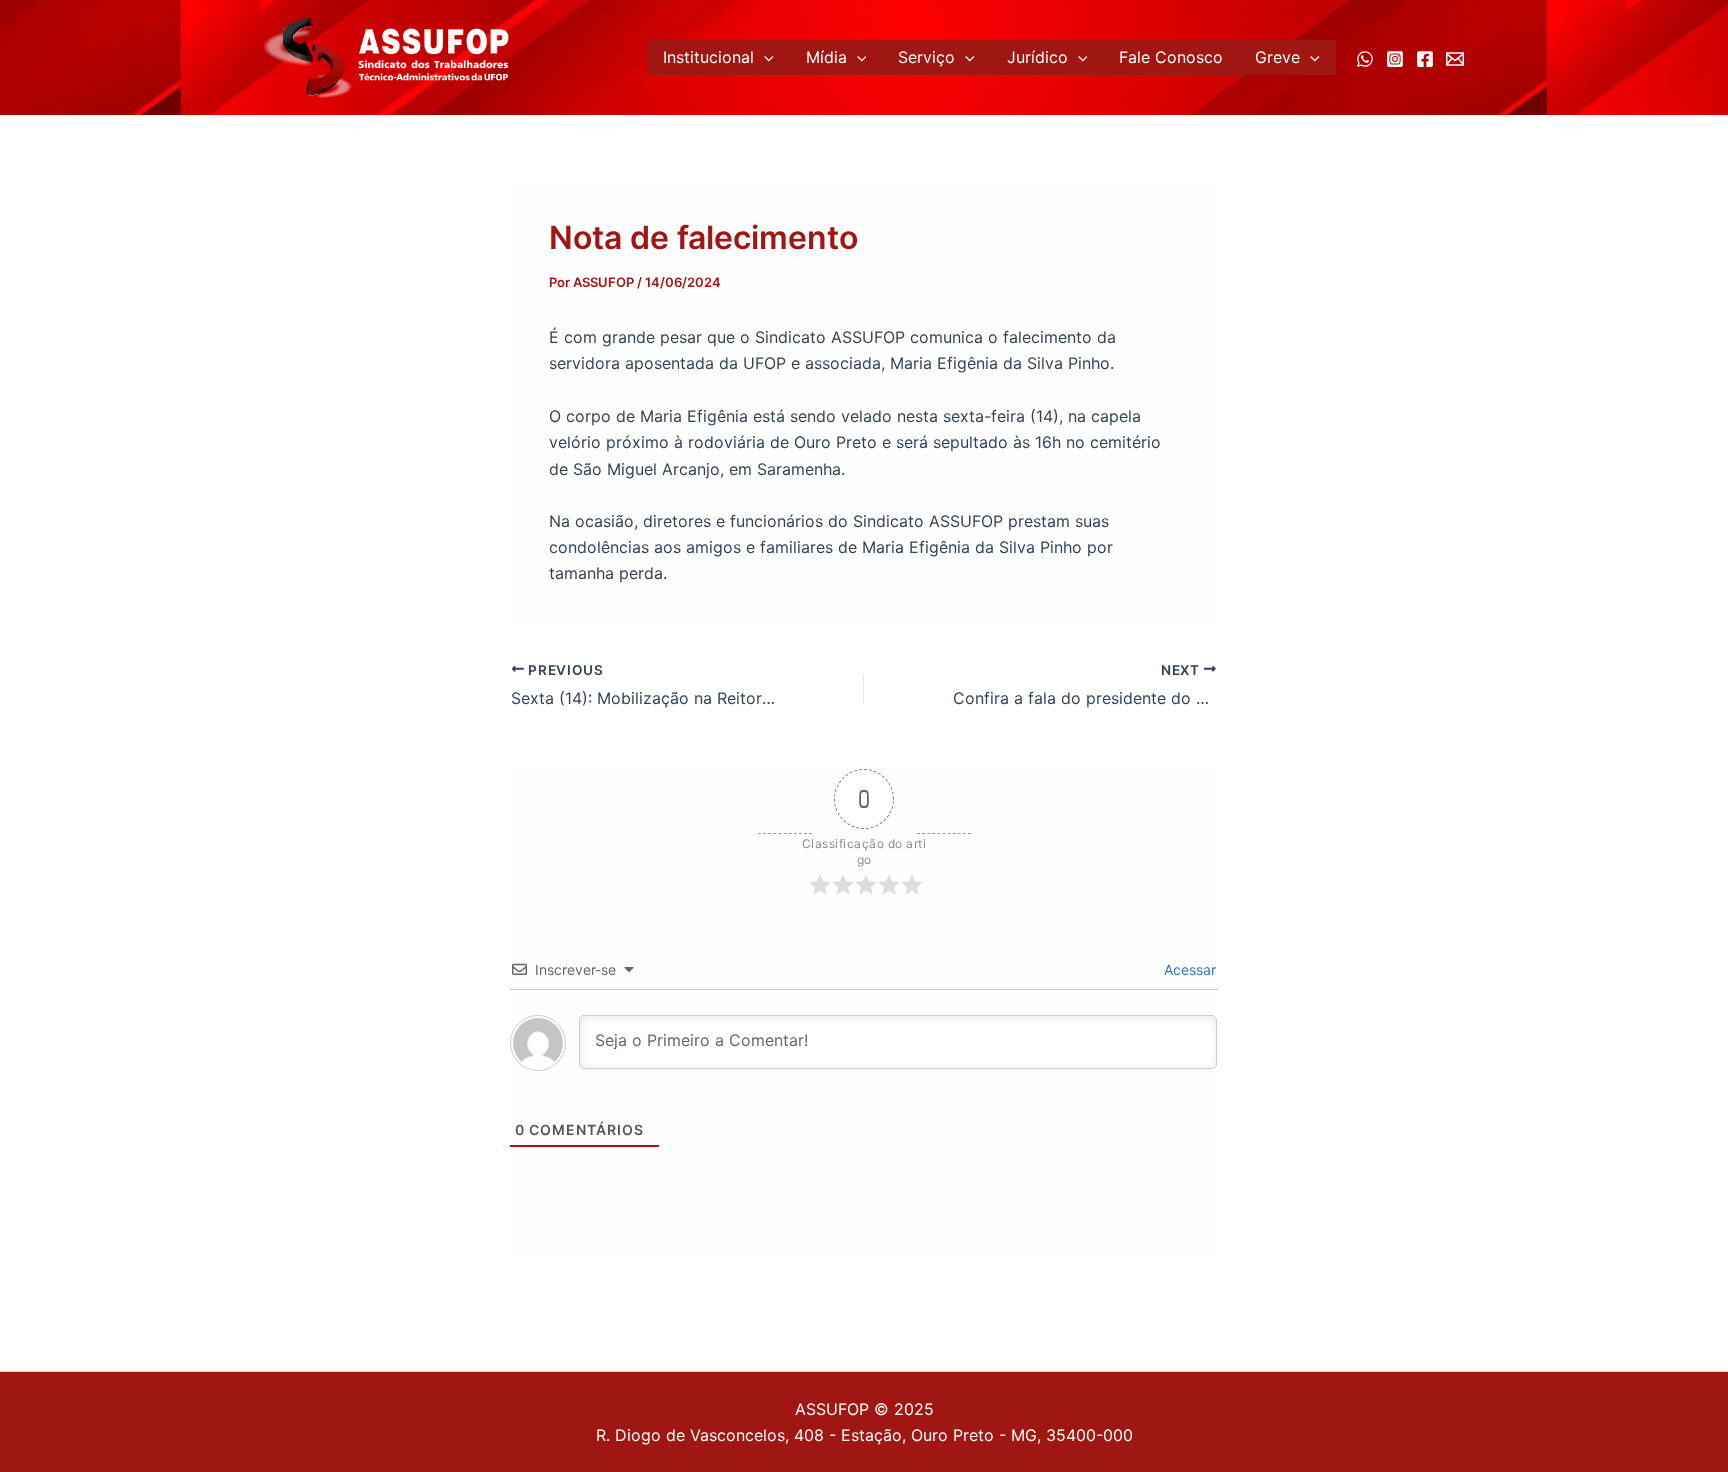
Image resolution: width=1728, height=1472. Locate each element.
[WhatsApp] (1365, 59)
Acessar (1188, 969)
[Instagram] (1395, 59)
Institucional (708, 57)
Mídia (826, 57)
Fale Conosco (1171, 57)
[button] (764, 57)
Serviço (926, 57)
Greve (1277, 57)
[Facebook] (1425, 59)
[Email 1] (1455, 59)
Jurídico (1037, 57)
